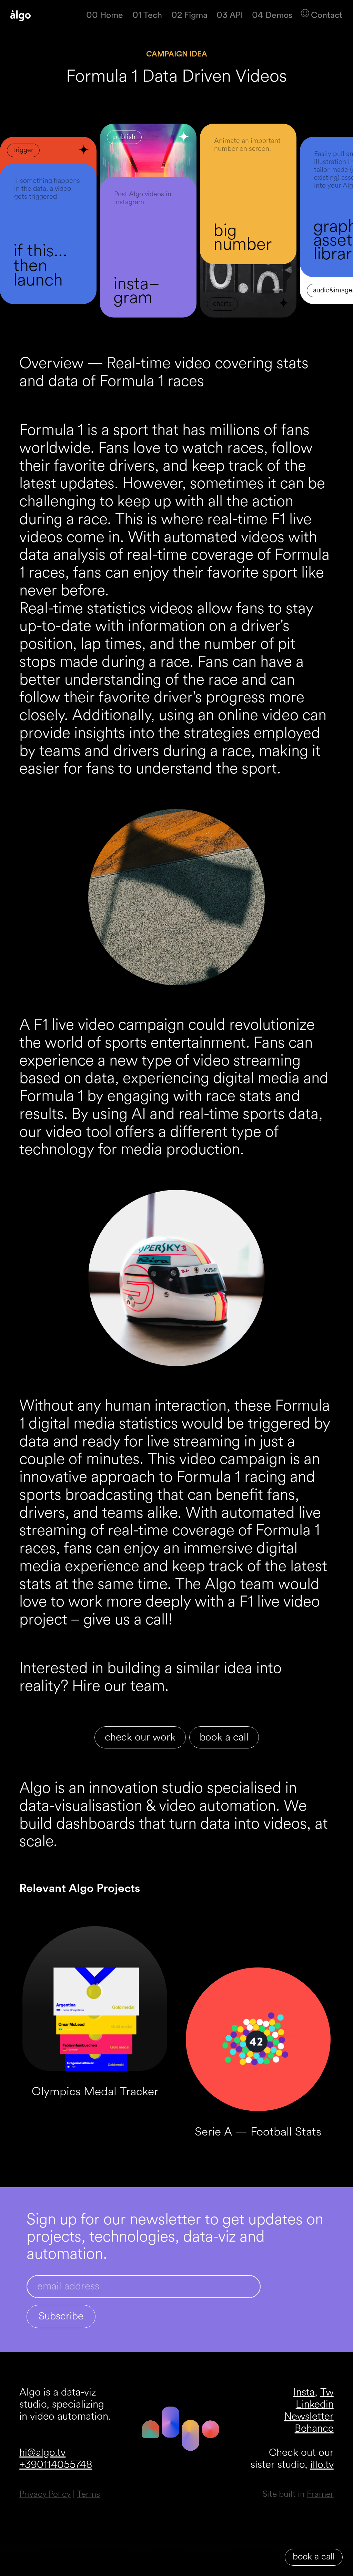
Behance (314, 2429)
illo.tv (322, 2465)
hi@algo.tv (42, 2453)
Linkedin (315, 2404)
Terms (88, 2494)
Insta (304, 2392)
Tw (327, 2392)
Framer (320, 2494)
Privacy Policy (45, 2494)
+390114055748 (56, 2465)
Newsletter (309, 2417)
